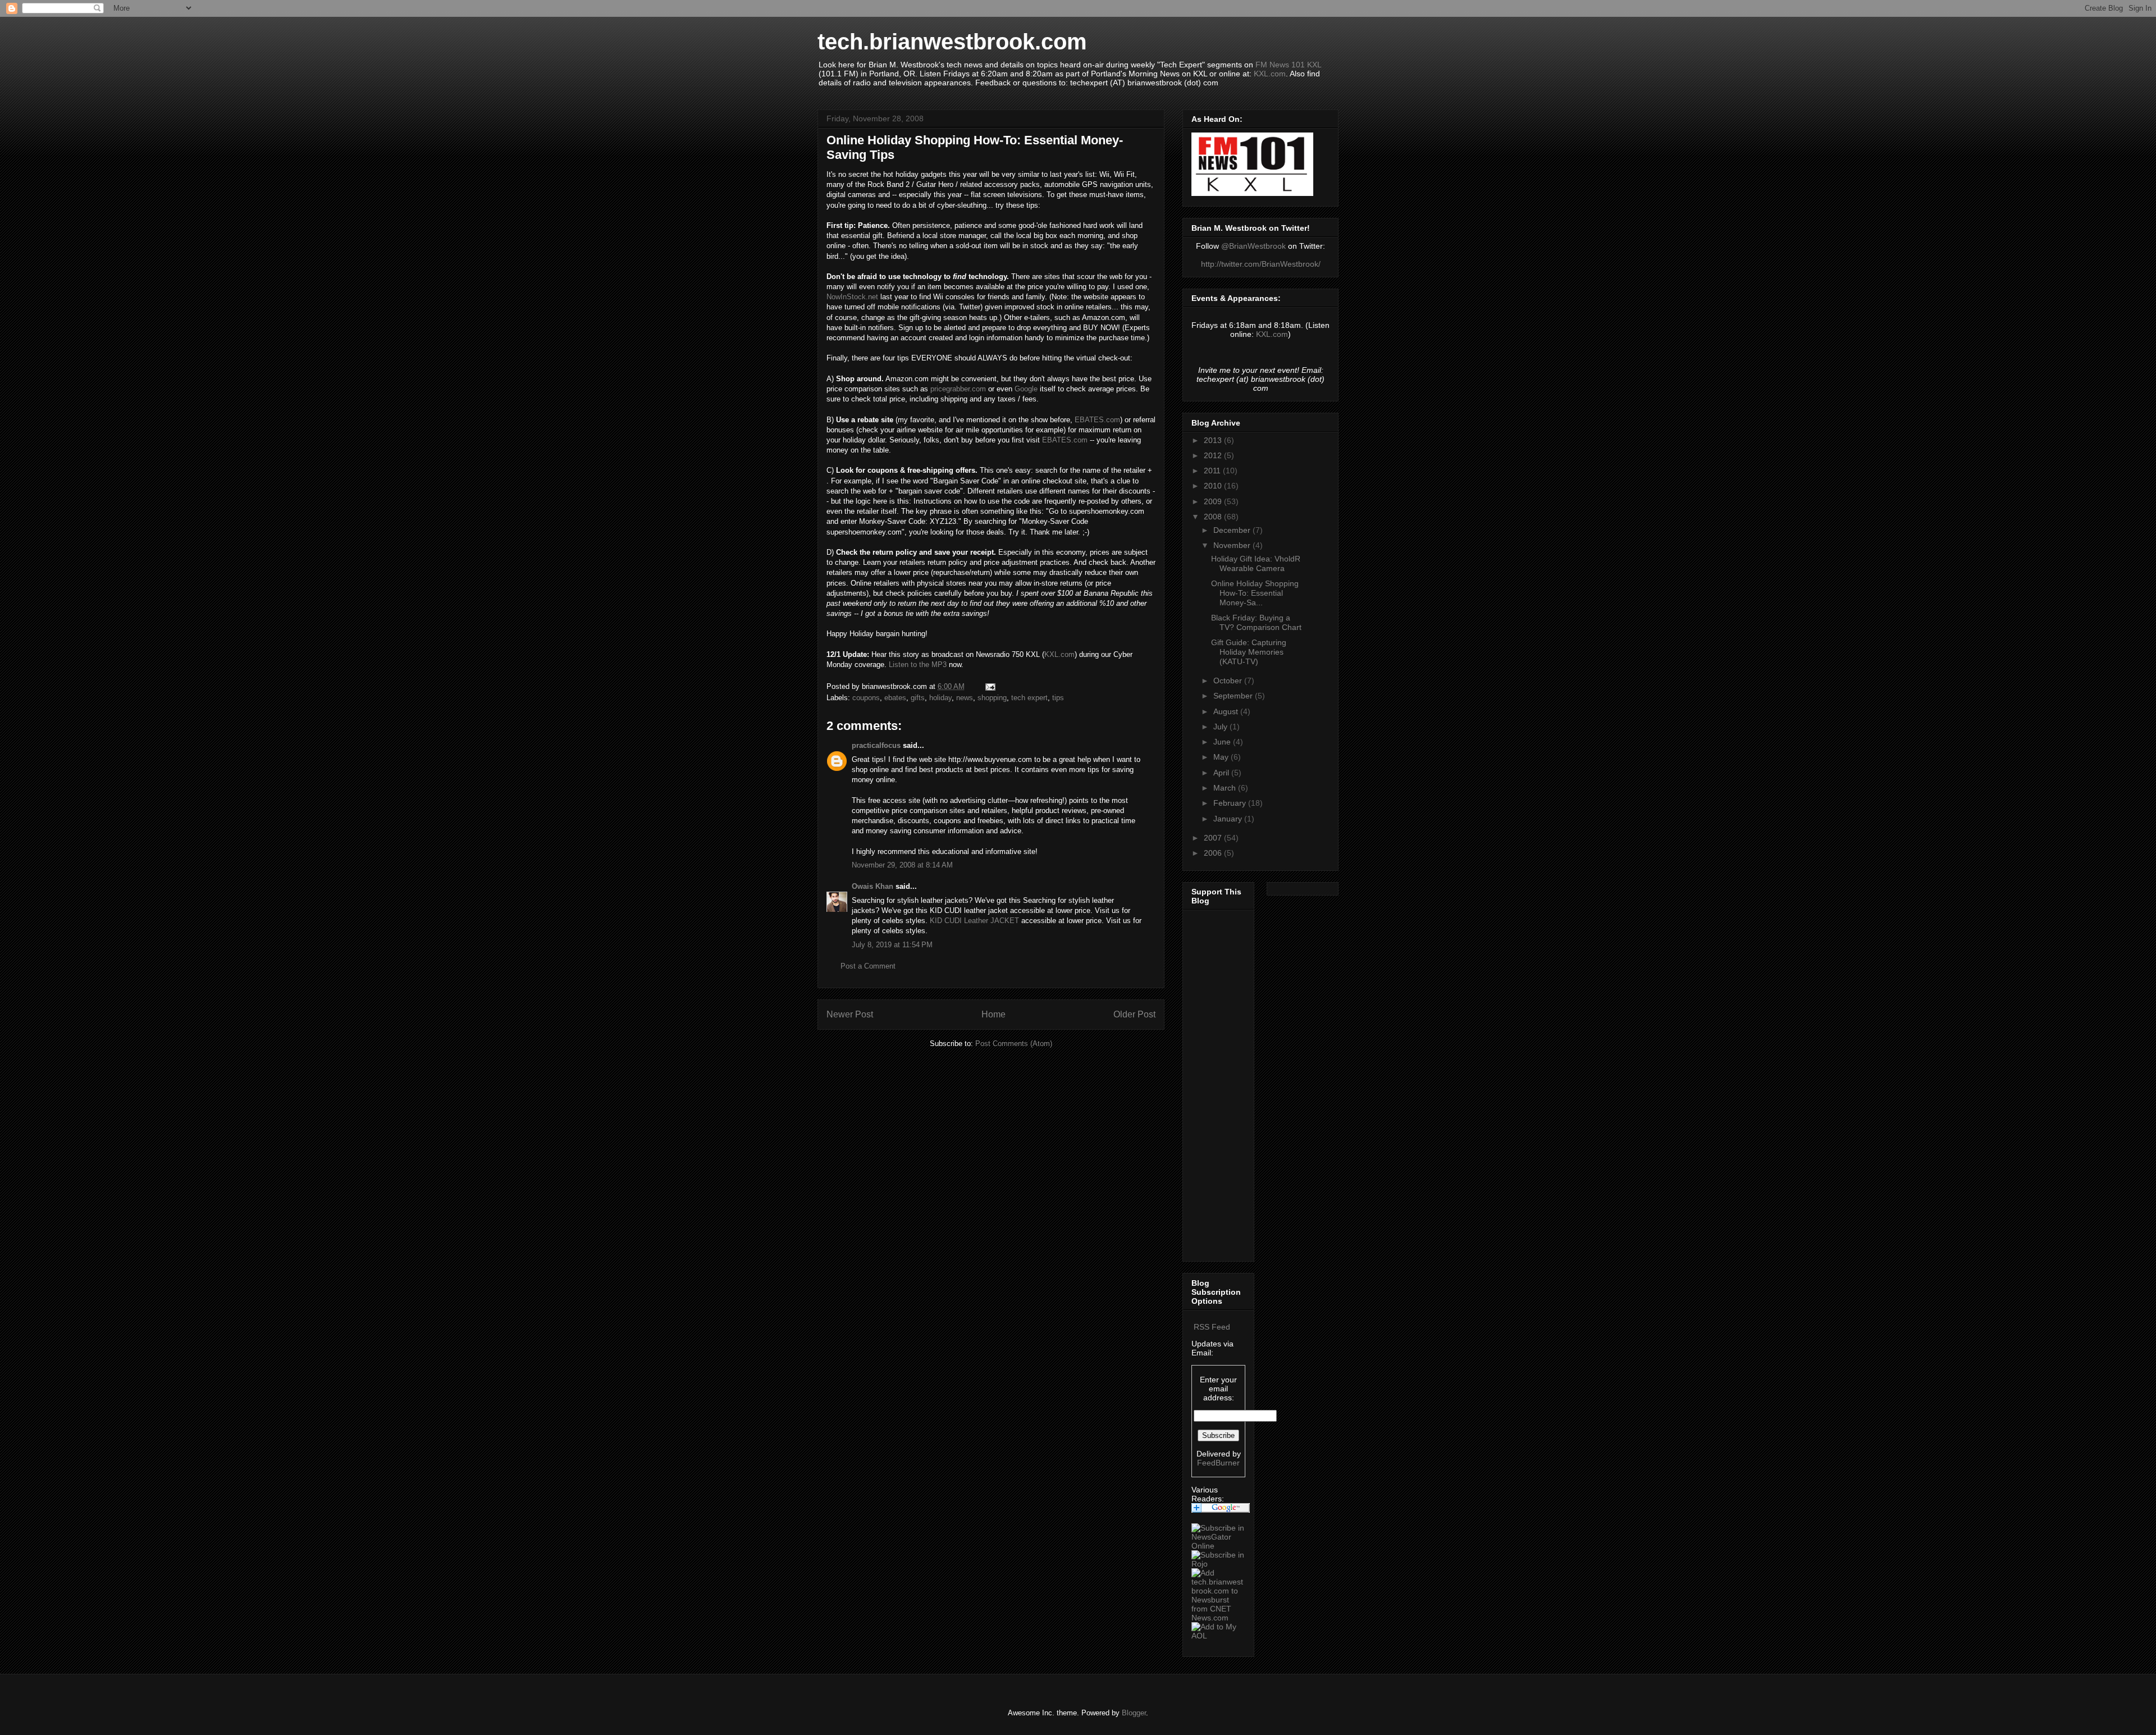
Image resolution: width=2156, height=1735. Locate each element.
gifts (918, 698)
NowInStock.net (852, 297)
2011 (1213, 471)
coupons (866, 698)
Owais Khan (873, 886)
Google (1026, 389)
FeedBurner (1218, 1463)
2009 (1214, 501)
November (1233, 545)
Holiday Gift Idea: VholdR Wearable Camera (1256, 563)
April (1222, 773)
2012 (1214, 455)
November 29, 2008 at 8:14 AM (902, 865)
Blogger (1134, 1713)
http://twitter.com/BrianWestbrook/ (1261, 264)
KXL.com (1270, 74)
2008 (1214, 517)
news (965, 698)
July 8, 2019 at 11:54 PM (892, 945)
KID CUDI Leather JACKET (974, 921)
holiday (940, 698)
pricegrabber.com (958, 389)
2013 (1214, 440)
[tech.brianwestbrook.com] (1218, 1546)
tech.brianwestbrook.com (952, 42)
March (1226, 788)
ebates (895, 698)
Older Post (1134, 1014)
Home (994, 1014)
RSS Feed (1212, 1327)
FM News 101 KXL (1288, 65)
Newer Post (850, 1014)
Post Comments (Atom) (1014, 1044)
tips (1058, 698)
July (1221, 727)
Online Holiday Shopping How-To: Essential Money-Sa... (1255, 593)
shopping (992, 698)
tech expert (1029, 698)
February (1231, 803)
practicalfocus (876, 745)
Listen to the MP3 (918, 665)
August (1227, 711)
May (1222, 757)
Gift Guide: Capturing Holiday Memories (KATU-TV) (1249, 652)
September (1234, 696)
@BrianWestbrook (1253, 246)
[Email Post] (990, 686)
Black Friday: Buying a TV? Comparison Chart (1256, 622)
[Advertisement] (1225, 1083)
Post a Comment (868, 966)
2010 (1214, 486)
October (1229, 681)
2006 (1214, 853)
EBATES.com (1097, 420)
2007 (1214, 838)
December (1233, 530)
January (1229, 819)
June (1223, 742)
